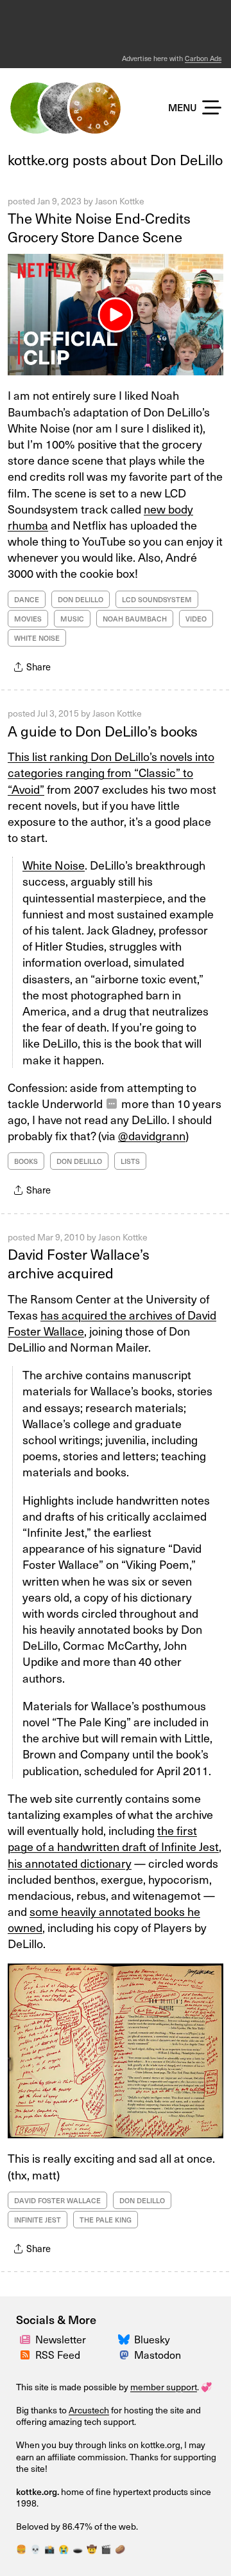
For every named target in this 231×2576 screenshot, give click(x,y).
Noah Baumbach (135, 619)
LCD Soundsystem (157, 599)
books (26, 1161)
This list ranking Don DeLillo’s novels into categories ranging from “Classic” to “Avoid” (111, 772)
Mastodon (158, 2354)
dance (27, 599)
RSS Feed (58, 2354)
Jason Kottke (120, 201)
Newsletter (61, 2339)
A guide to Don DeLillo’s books (103, 730)
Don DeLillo (81, 599)
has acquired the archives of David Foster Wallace (112, 1323)
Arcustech (89, 2410)
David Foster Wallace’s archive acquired (79, 1263)
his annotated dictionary (70, 1863)
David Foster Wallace (57, 2200)
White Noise (37, 638)
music (72, 619)
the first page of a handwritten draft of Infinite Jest (113, 1838)
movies (28, 619)
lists (130, 1161)
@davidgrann (152, 1135)
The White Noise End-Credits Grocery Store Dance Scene (99, 227)
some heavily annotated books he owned (104, 1919)
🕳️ (78, 2549)
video (196, 619)
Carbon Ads (203, 58)
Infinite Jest (38, 2220)
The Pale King (106, 2220)
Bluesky (152, 2339)
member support (164, 2387)
